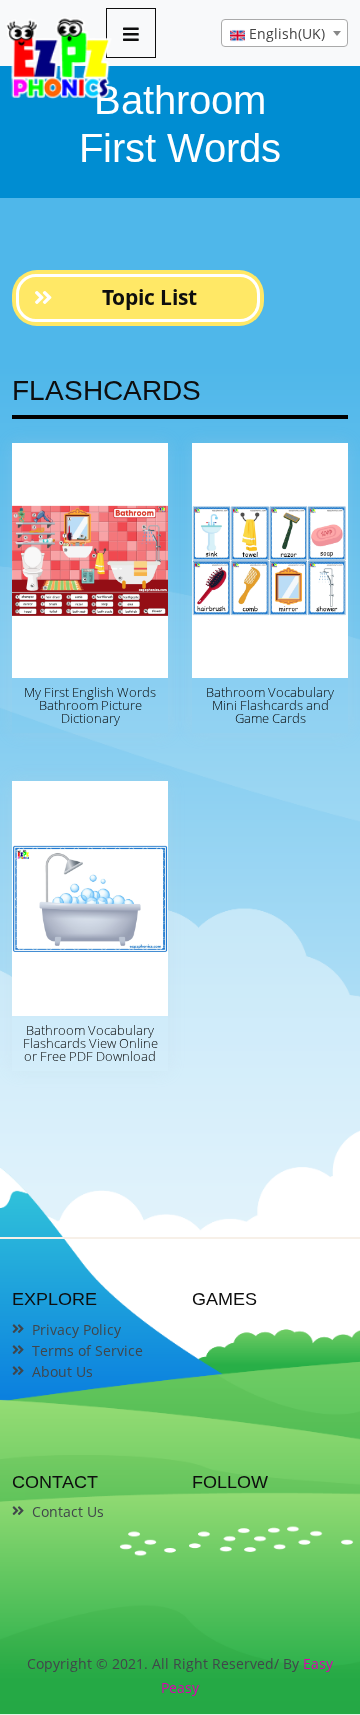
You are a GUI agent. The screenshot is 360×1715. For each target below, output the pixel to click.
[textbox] (284, 34)
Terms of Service (87, 1350)
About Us (62, 1371)
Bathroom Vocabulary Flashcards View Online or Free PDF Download (90, 1043)
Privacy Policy (76, 1329)
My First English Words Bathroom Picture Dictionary (90, 705)
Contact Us (68, 1511)
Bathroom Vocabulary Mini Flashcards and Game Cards (270, 705)
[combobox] (284, 33)
